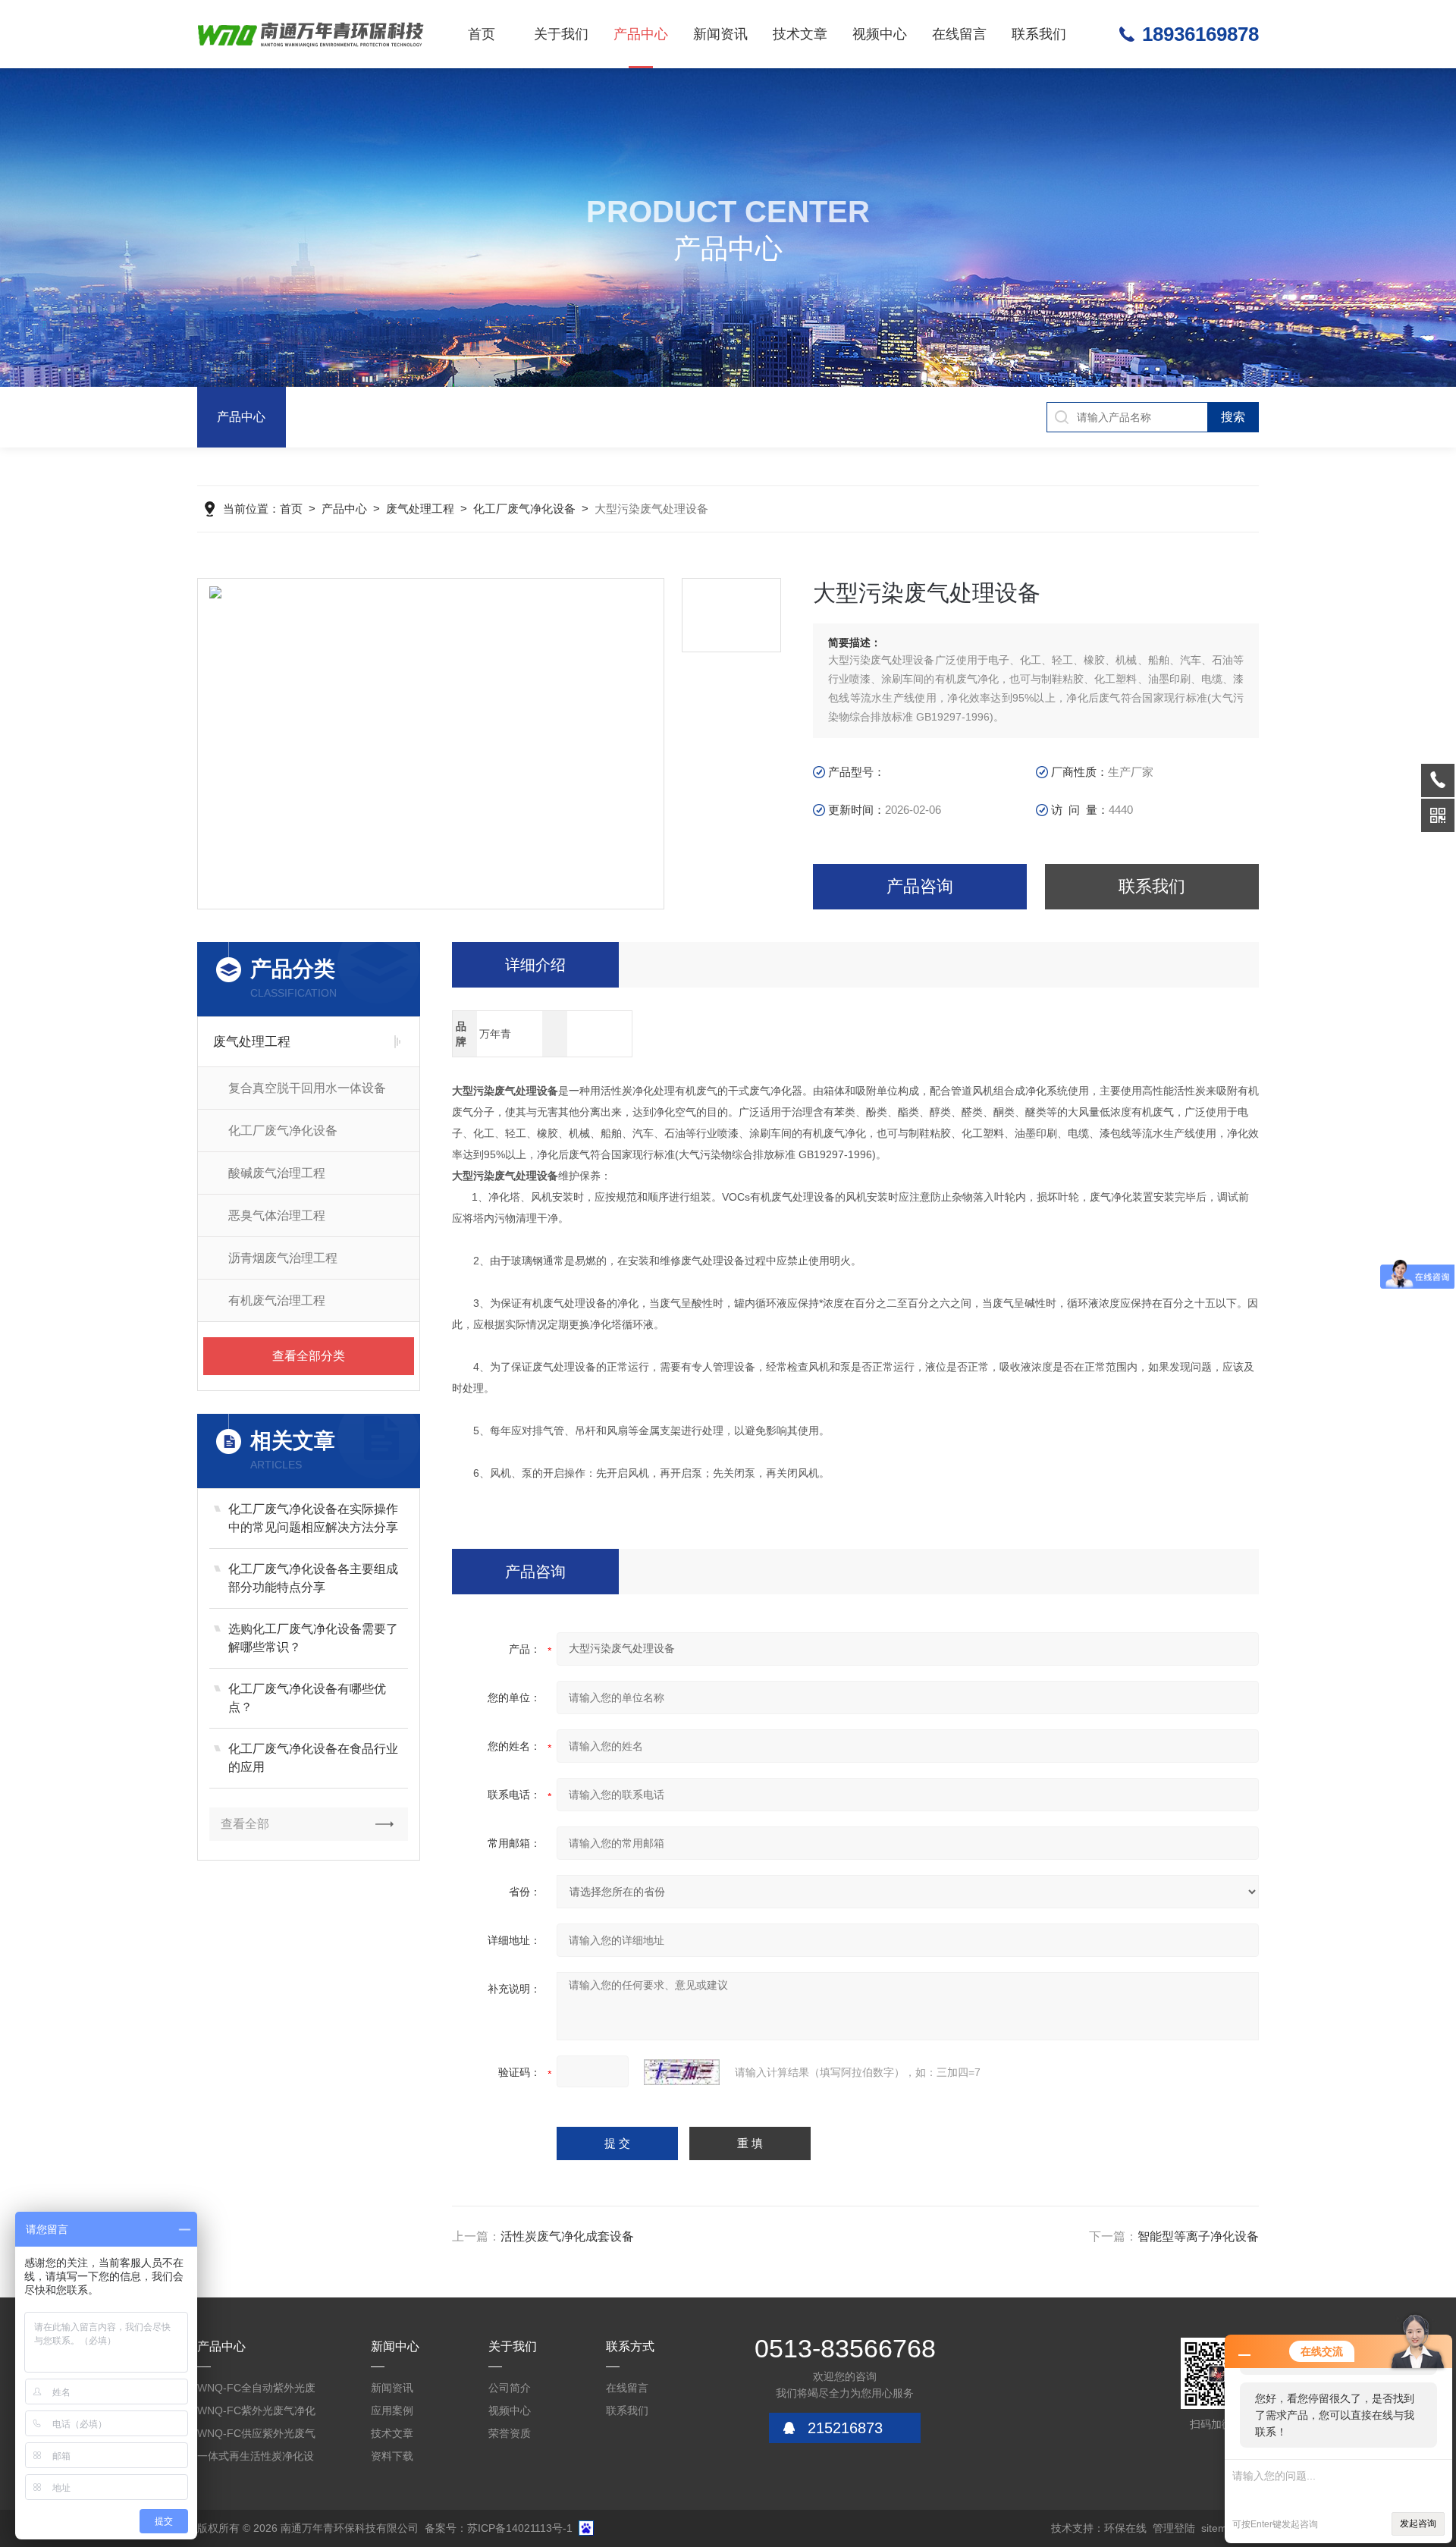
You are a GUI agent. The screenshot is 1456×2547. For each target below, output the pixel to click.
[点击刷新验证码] (682, 2072)
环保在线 (1125, 2528)
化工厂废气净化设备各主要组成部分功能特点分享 (313, 1578)
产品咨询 (920, 886)
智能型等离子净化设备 (1198, 2236)
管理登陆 (1174, 2528)
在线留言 (959, 34)
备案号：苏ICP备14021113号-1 (499, 2528)
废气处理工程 (420, 509)
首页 (482, 34)
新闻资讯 (720, 34)
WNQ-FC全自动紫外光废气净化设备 (256, 2390)
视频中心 (880, 34)
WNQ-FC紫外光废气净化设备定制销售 (256, 2413)
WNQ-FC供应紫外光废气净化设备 (256, 2436)
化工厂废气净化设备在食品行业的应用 (313, 1758)
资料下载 (392, 2456)
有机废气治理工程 (277, 1300)
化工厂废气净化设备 (524, 509)
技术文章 (800, 34)
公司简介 (510, 2388)
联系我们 (1039, 34)
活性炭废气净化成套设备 (567, 2236)
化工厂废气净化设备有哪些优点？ (307, 1698)
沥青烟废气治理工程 (283, 1258)
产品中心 (641, 34)
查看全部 (245, 1824)
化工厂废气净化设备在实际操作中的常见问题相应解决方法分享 (313, 1518)
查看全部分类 (309, 1356)
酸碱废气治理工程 (277, 1173)
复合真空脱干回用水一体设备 (307, 1088)
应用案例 (392, 2410)
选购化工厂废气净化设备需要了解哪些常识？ (313, 1638)
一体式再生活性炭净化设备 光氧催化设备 (256, 2459)
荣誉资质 (510, 2433)
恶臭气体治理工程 (277, 1215)
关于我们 (561, 34)
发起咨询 (1418, 2523)
